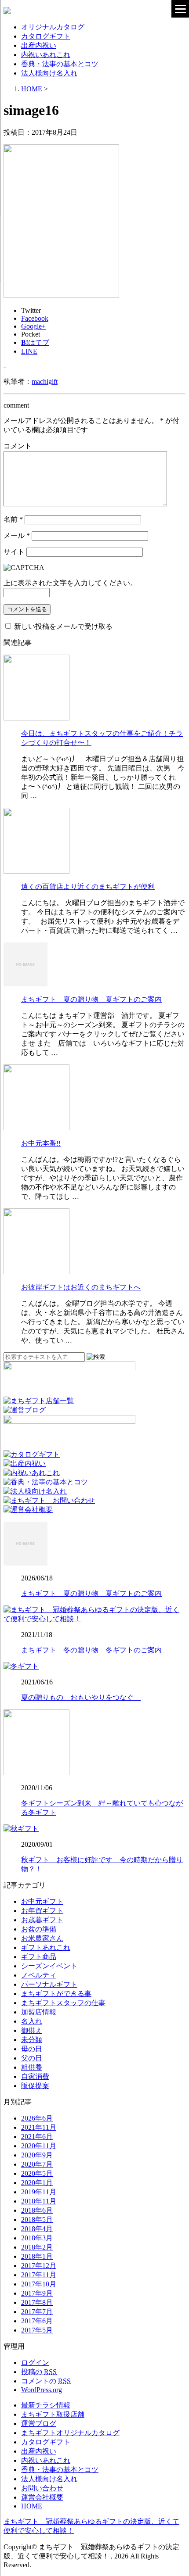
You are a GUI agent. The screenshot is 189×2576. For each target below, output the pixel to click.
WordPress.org (42, 2390)
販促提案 (35, 2086)
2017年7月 (37, 2312)
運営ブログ (39, 2424)
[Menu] (180, 9)
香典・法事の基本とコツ (60, 64)
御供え (32, 2030)
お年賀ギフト (42, 1911)
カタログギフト (46, 36)
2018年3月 (37, 2238)
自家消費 (35, 2076)
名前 (13, 519)
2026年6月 (37, 2118)
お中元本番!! (41, 1143)
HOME (32, 2506)
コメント (18, 446)
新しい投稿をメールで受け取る (63, 626)
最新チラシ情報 (46, 2405)
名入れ (32, 2021)
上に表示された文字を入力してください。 (70, 583)
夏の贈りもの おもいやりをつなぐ (81, 1697)
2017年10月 (39, 2284)
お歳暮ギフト (42, 1920)
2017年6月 (37, 2321)
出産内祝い (39, 45)
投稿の (39, 2372)
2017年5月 (37, 2330)
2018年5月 (37, 2220)
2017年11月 (39, 2275)
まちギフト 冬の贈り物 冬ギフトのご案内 (91, 1650)
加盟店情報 (39, 2012)
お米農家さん (42, 1938)
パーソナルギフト (49, 1984)
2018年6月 (37, 2210)
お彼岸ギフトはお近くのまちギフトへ (81, 1287)
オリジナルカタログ (53, 27)
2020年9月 (37, 2155)
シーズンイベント (49, 1966)
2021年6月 (37, 2137)
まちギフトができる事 (56, 1994)
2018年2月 (37, 2247)
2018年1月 (37, 2256)
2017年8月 (37, 2302)
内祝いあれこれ (46, 55)
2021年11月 (39, 2127)
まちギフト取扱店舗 (53, 2414)
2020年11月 (39, 2146)
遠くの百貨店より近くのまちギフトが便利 (88, 887)
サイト (14, 552)
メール (17, 536)
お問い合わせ (42, 2488)
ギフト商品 (39, 1957)
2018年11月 (39, 2201)
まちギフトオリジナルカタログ (70, 2433)
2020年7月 (37, 2164)
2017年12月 (39, 2266)
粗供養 (32, 2067)
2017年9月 (37, 2293)
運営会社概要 (42, 2497)
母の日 (32, 2049)
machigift (45, 382)
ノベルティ (39, 1975)
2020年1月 (37, 2183)
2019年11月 (39, 2192)
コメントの (46, 2381)
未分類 (32, 2040)
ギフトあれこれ (46, 1947)
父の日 (32, 2058)
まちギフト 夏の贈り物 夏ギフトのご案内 (91, 999)
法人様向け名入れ (49, 73)
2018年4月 (37, 2229)
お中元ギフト (42, 1901)
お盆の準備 (39, 1929)
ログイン (35, 2363)
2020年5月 (37, 2173)
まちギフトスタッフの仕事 (63, 2003)
